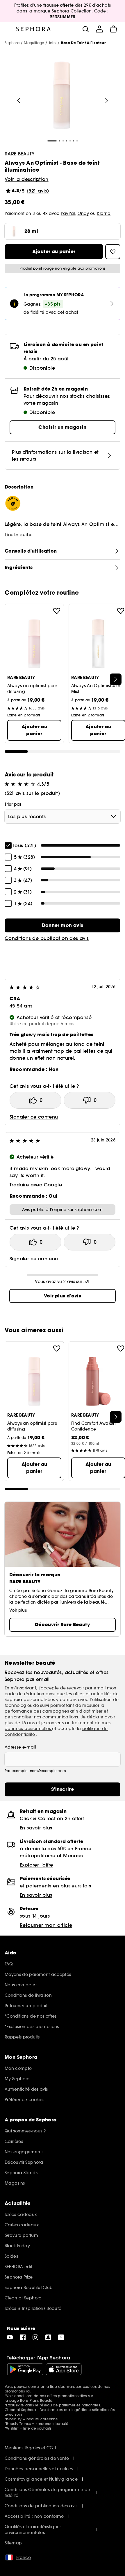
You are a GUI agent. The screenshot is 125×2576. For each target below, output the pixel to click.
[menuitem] (99, 29)
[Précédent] (19, 101)
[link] (63, 925)
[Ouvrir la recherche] (85, 29)
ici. (28, 2391)
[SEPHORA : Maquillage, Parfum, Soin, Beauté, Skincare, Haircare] (34, 29)
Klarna (104, 213)
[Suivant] (107, 101)
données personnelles (28, 1729)
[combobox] (63, 816)
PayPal (68, 213)
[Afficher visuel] (62, 96)
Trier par (13, 804)
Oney (83, 213)
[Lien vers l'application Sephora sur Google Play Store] (25, 2369)
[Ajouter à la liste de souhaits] (57, 611)
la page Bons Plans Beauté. (29, 2400)
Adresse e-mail (20, 1747)
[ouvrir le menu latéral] (9, 29)
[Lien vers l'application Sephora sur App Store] (64, 2369)
